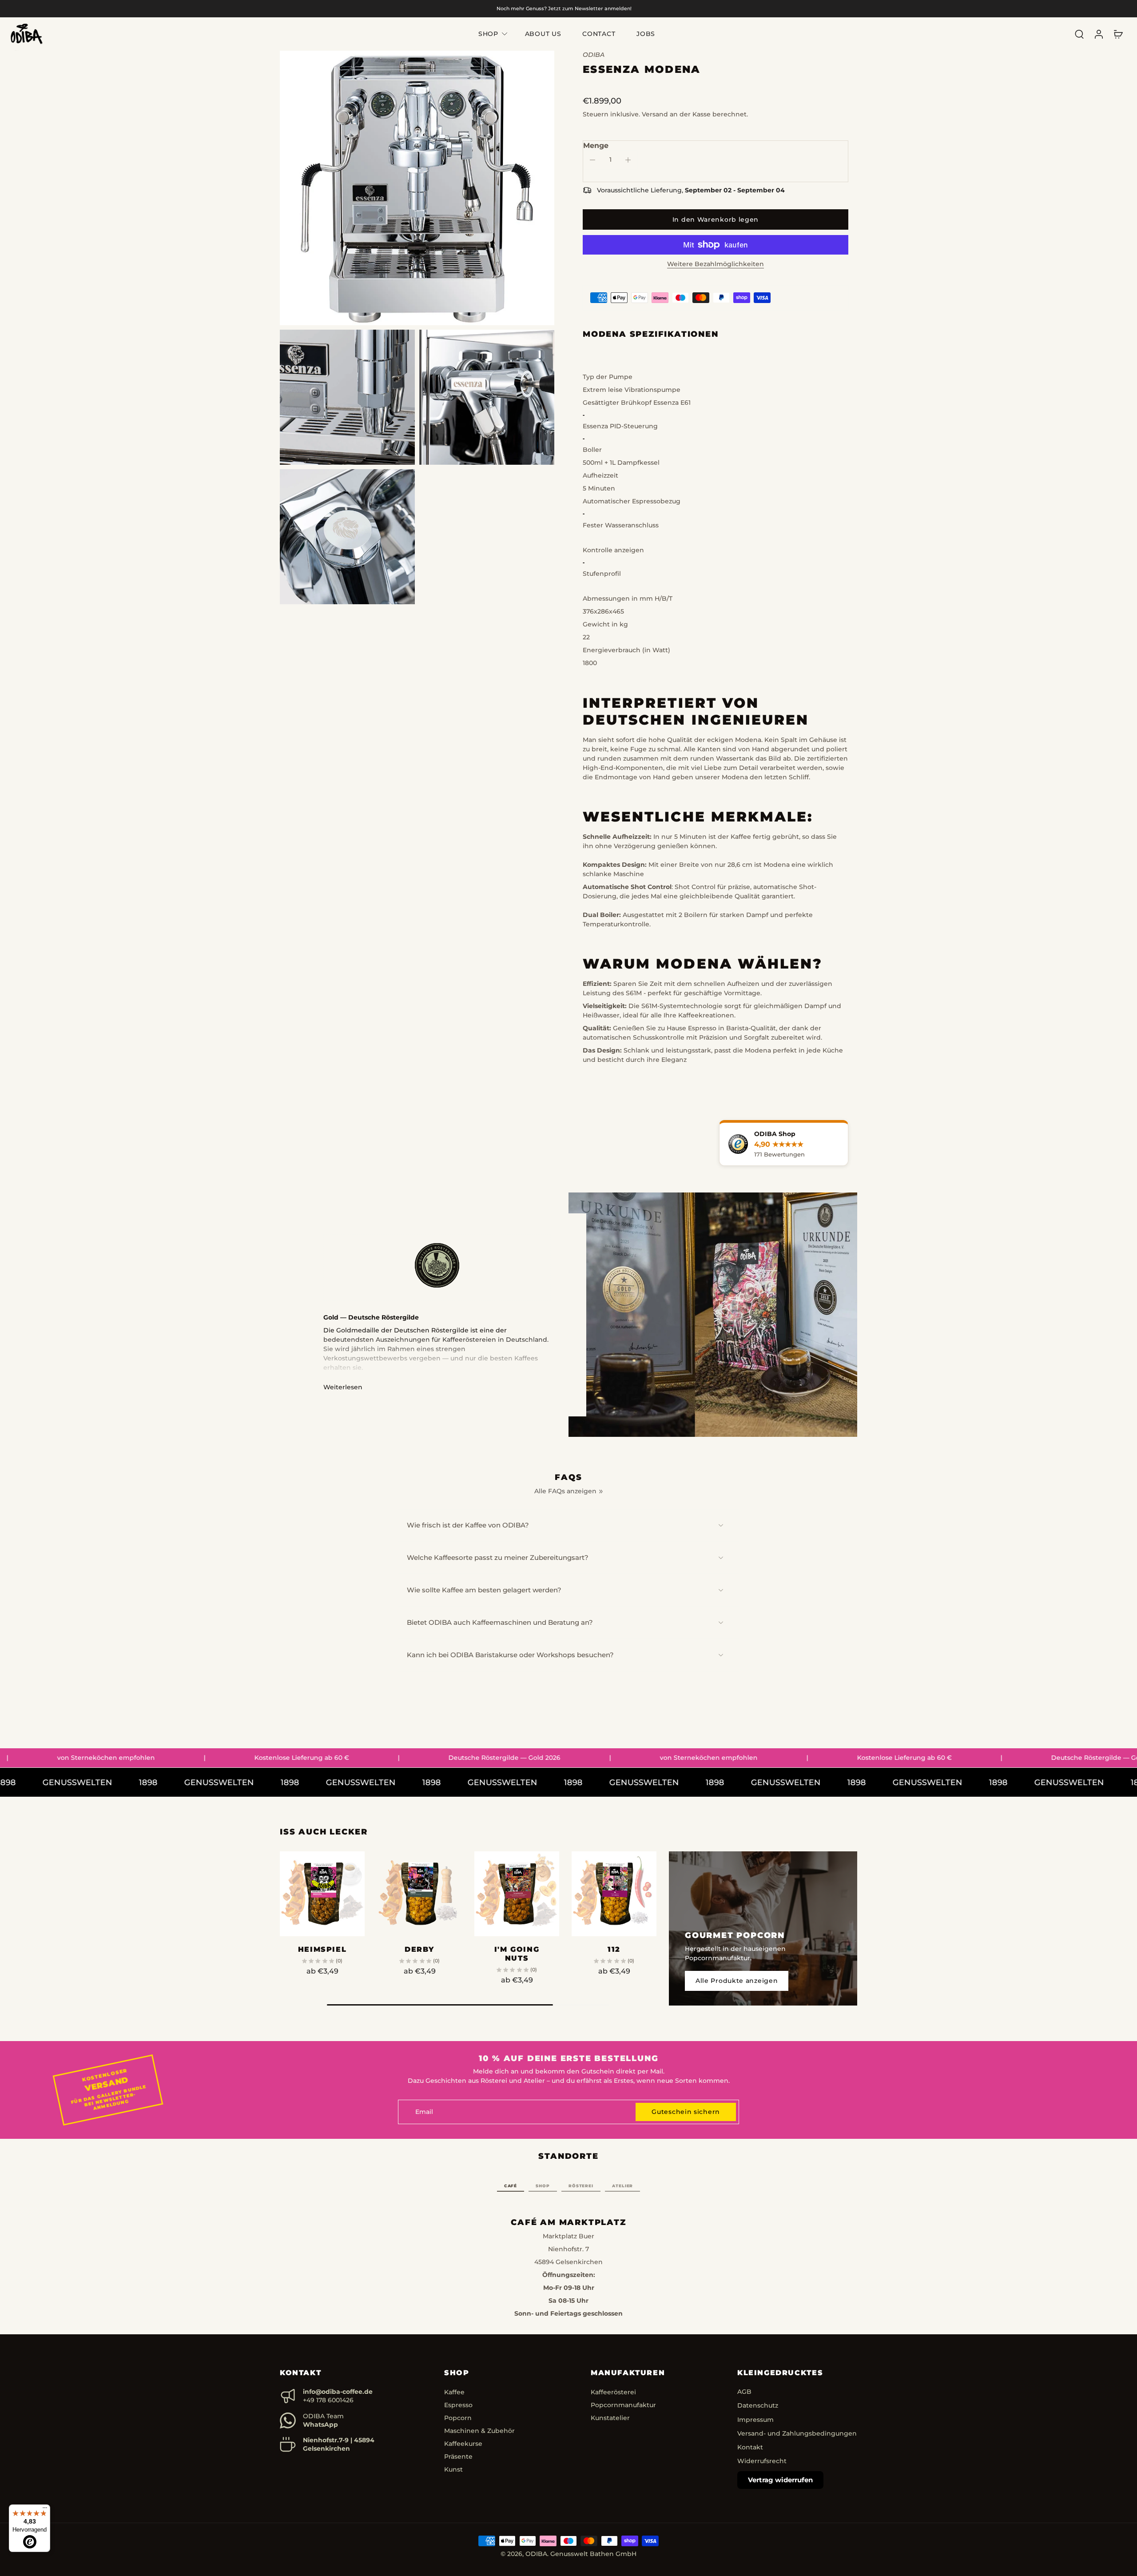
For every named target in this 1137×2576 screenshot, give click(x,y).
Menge (596, 146)
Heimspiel (322, 1949)
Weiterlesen (343, 1387)
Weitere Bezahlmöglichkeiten (716, 264)
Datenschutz (758, 2405)
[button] (716, 219)
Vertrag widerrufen (780, 2480)
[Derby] (419, 1894)
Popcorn (458, 2418)
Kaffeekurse (463, 2444)
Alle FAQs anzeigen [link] (565, 1491)
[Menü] (45, 2510)
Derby (419, 1949)
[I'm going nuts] (517, 1894)
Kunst (453, 2469)
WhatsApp (320, 2424)
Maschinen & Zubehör (479, 2431)
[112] (614, 1894)
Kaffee (454, 2392)
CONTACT (599, 34)
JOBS (646, 34)
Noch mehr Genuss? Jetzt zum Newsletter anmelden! (564, 8)
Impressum (755, 2420)
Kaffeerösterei (613, 2392)
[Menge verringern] (592, 160)
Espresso (458, 2405)
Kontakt (750, 2447)
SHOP (488, 34)
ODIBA (536, 2554)
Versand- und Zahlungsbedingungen (797, 2433)
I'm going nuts (517, 1954)
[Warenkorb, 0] (1118, 34)
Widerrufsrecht (762, 2461)
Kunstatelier (610, 2418)
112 (614, 1949)
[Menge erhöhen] (628, 160)
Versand (656, 114)
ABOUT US (543, 34)
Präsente (458, 2456)
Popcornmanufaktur (623, 2405)
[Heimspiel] (322, 1894)
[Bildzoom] (417, 188)
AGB (744, 2392)
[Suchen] (1079, 34)
